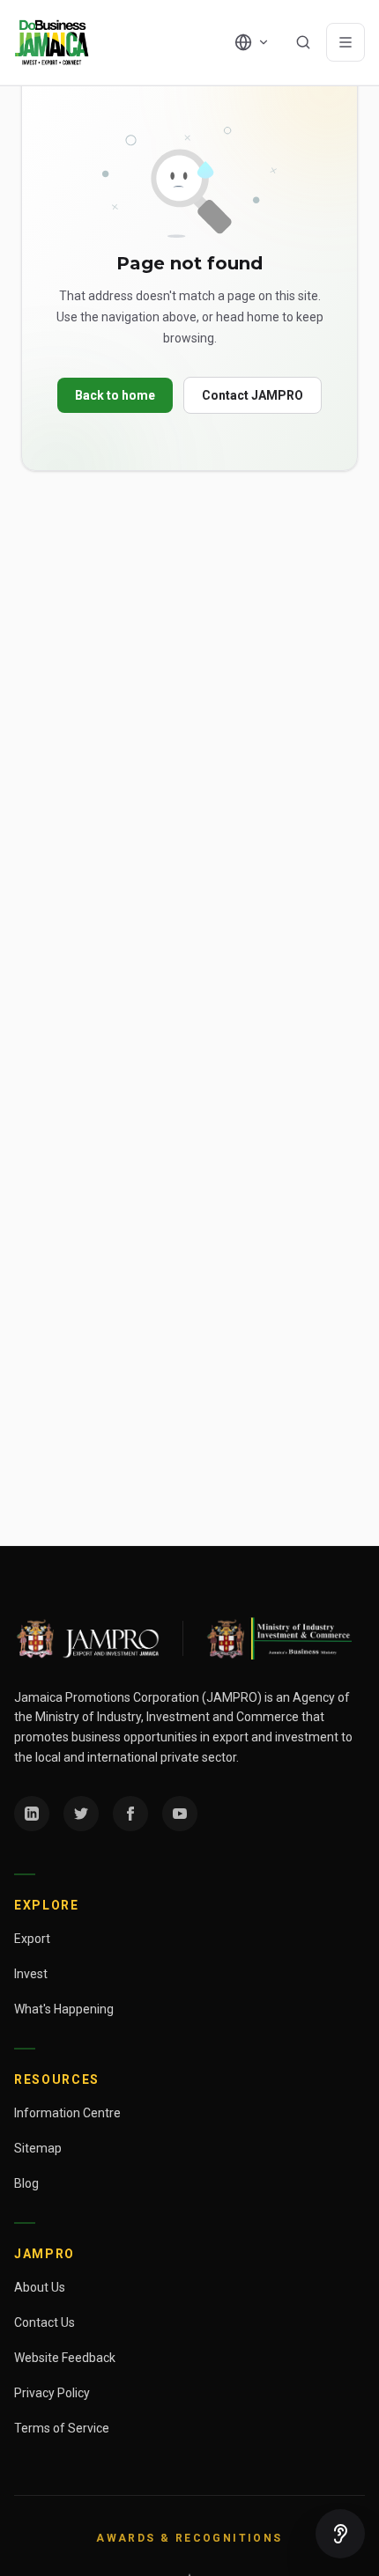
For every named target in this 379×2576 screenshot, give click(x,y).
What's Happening (64, 2009)
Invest (31, 1974)
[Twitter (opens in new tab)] (81, 1814)
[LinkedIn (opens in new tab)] (32, 1814)
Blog (26, 2183)
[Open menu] (346, 42)
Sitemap (38, 2148)
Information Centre (67, 2113)
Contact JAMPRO (253, 395)
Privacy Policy (52, 2393)
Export (32, 1939)
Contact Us (45, 2322)
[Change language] (252, 42)
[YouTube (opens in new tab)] (180, 1814)
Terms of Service (62, 2428)
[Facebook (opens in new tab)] (130, 1814)
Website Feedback (65, 2358)
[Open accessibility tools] (340, 2534)
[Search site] (303, 42)
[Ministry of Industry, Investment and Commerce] (278, 1638)
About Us (40, 2287)
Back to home (115, 395)
